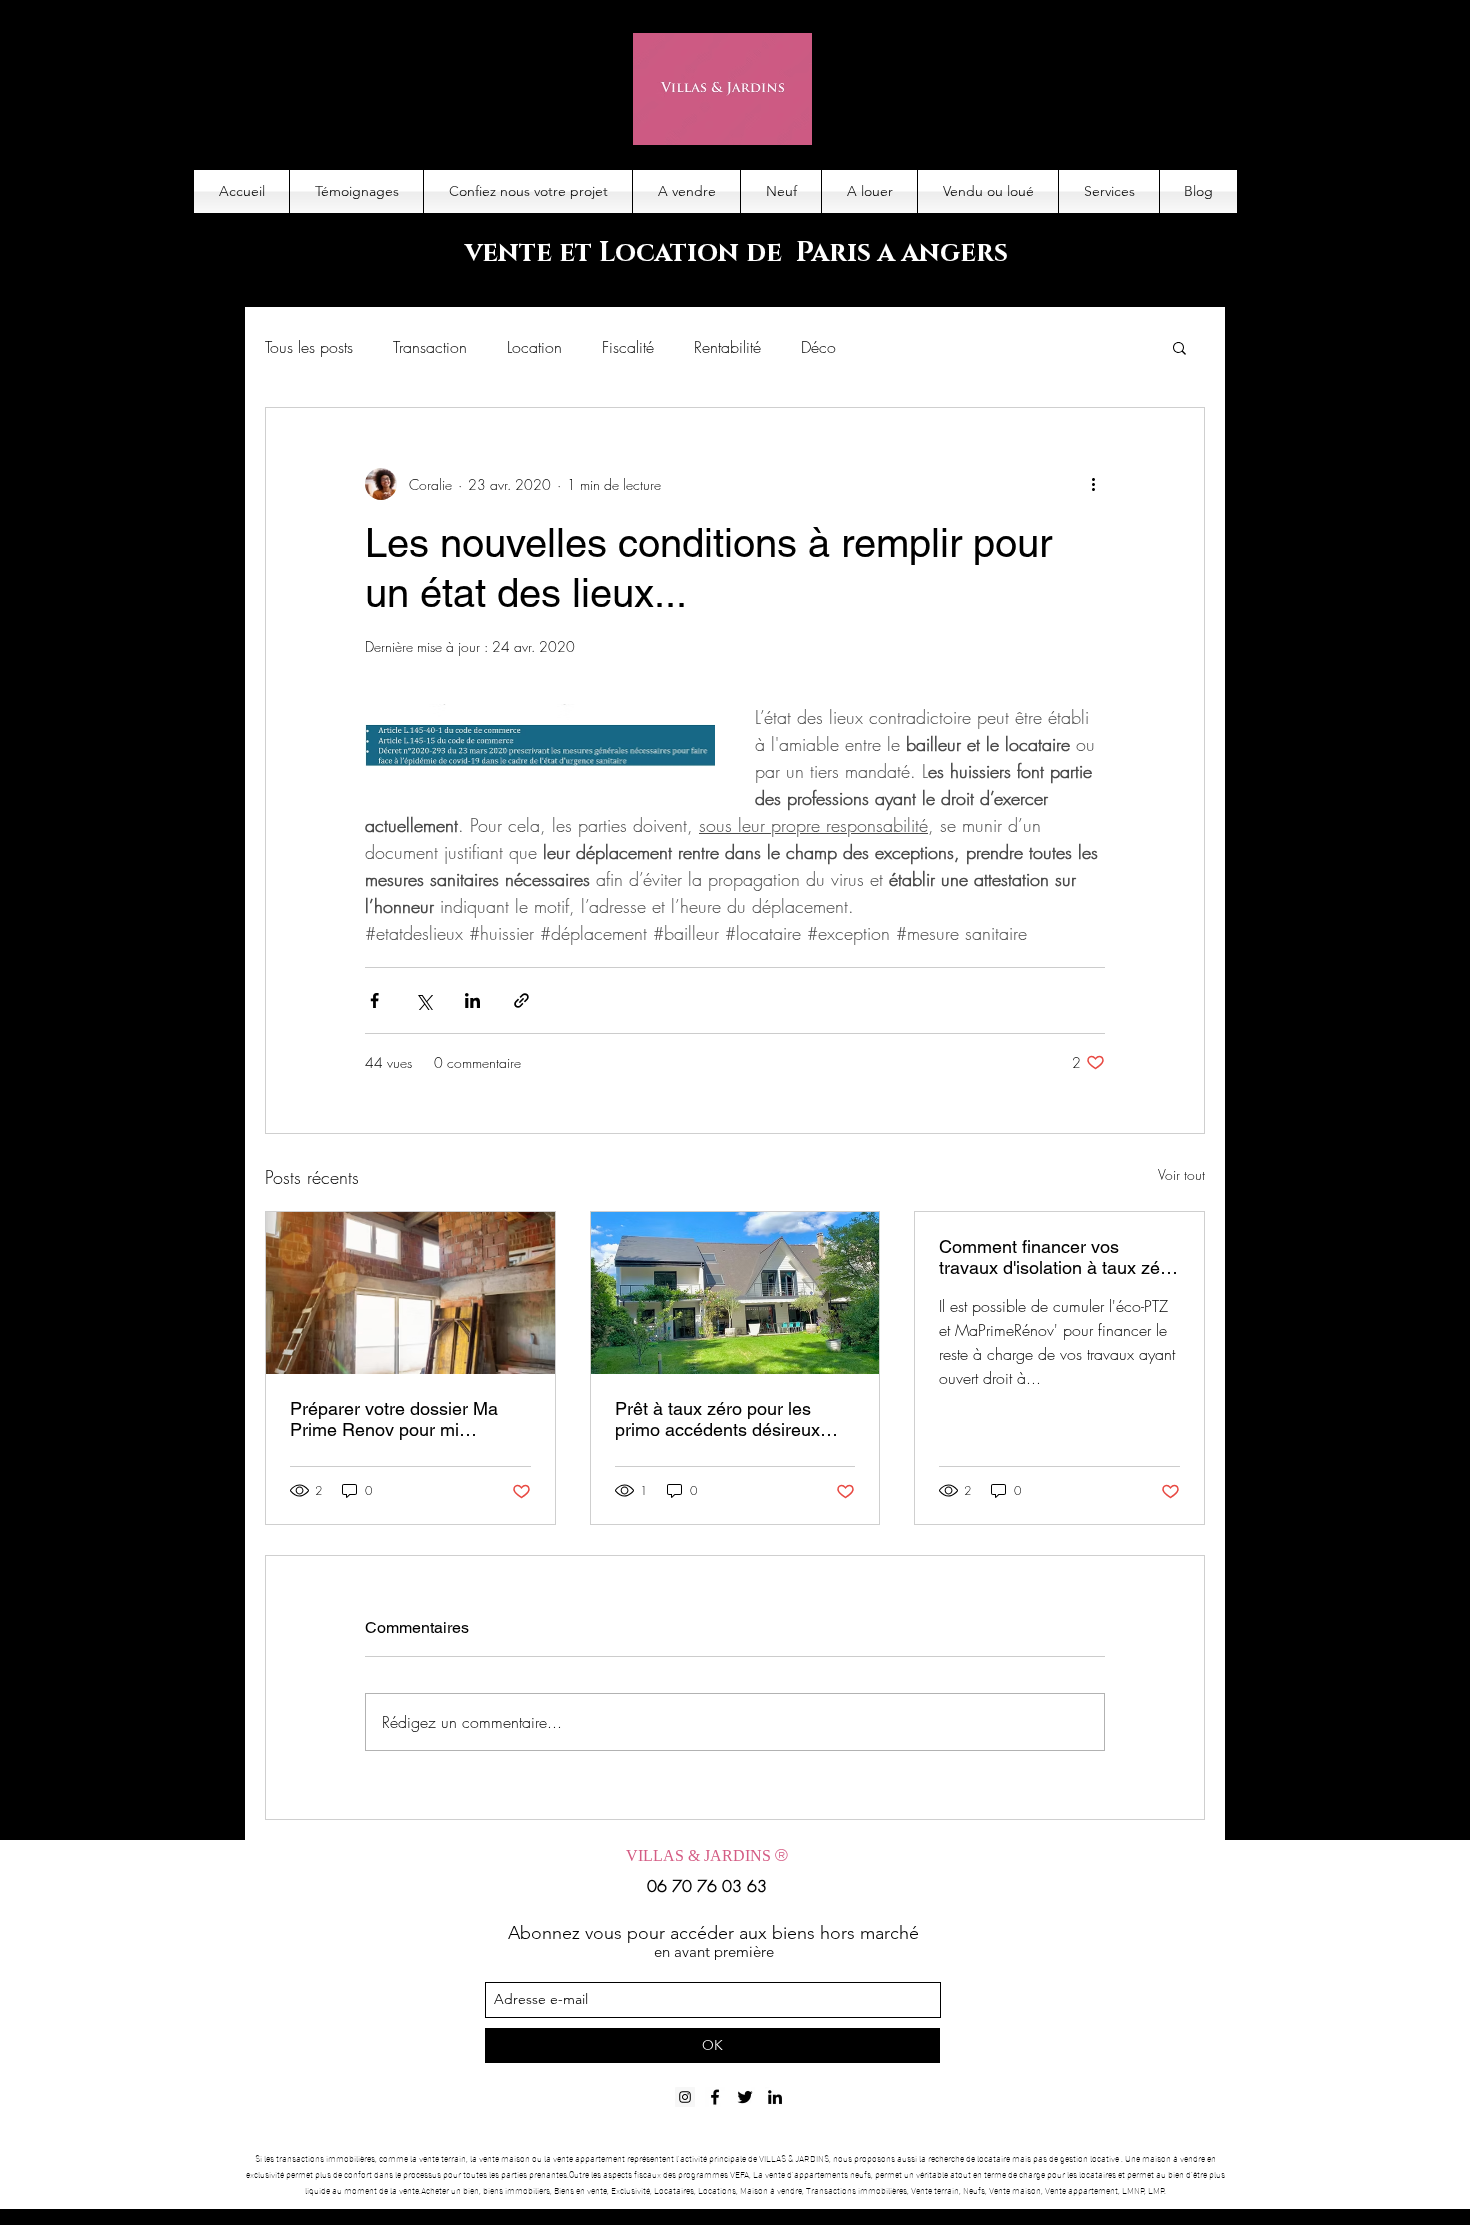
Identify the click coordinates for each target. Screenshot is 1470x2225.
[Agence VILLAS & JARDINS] (745, 2097)
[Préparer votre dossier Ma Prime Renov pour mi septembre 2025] (410, 1293)
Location (534, 347)
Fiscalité (628, 347)
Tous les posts (309, 347)
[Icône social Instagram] (685, 2097)
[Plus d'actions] (1093, 484)
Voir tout (1181, 1174)
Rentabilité (727, 347)
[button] (1179, 347)
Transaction (430, 347)
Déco (818, 347)
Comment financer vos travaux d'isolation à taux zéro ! (1057, 1257)
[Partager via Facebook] (374, 1000)
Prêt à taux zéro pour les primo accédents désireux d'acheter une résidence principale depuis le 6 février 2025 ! (726, 1419)
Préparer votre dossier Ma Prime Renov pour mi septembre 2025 (394, 1419)
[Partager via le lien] (521, 1000)
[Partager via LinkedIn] (472, 1000)
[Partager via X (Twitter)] (423, 1000)
